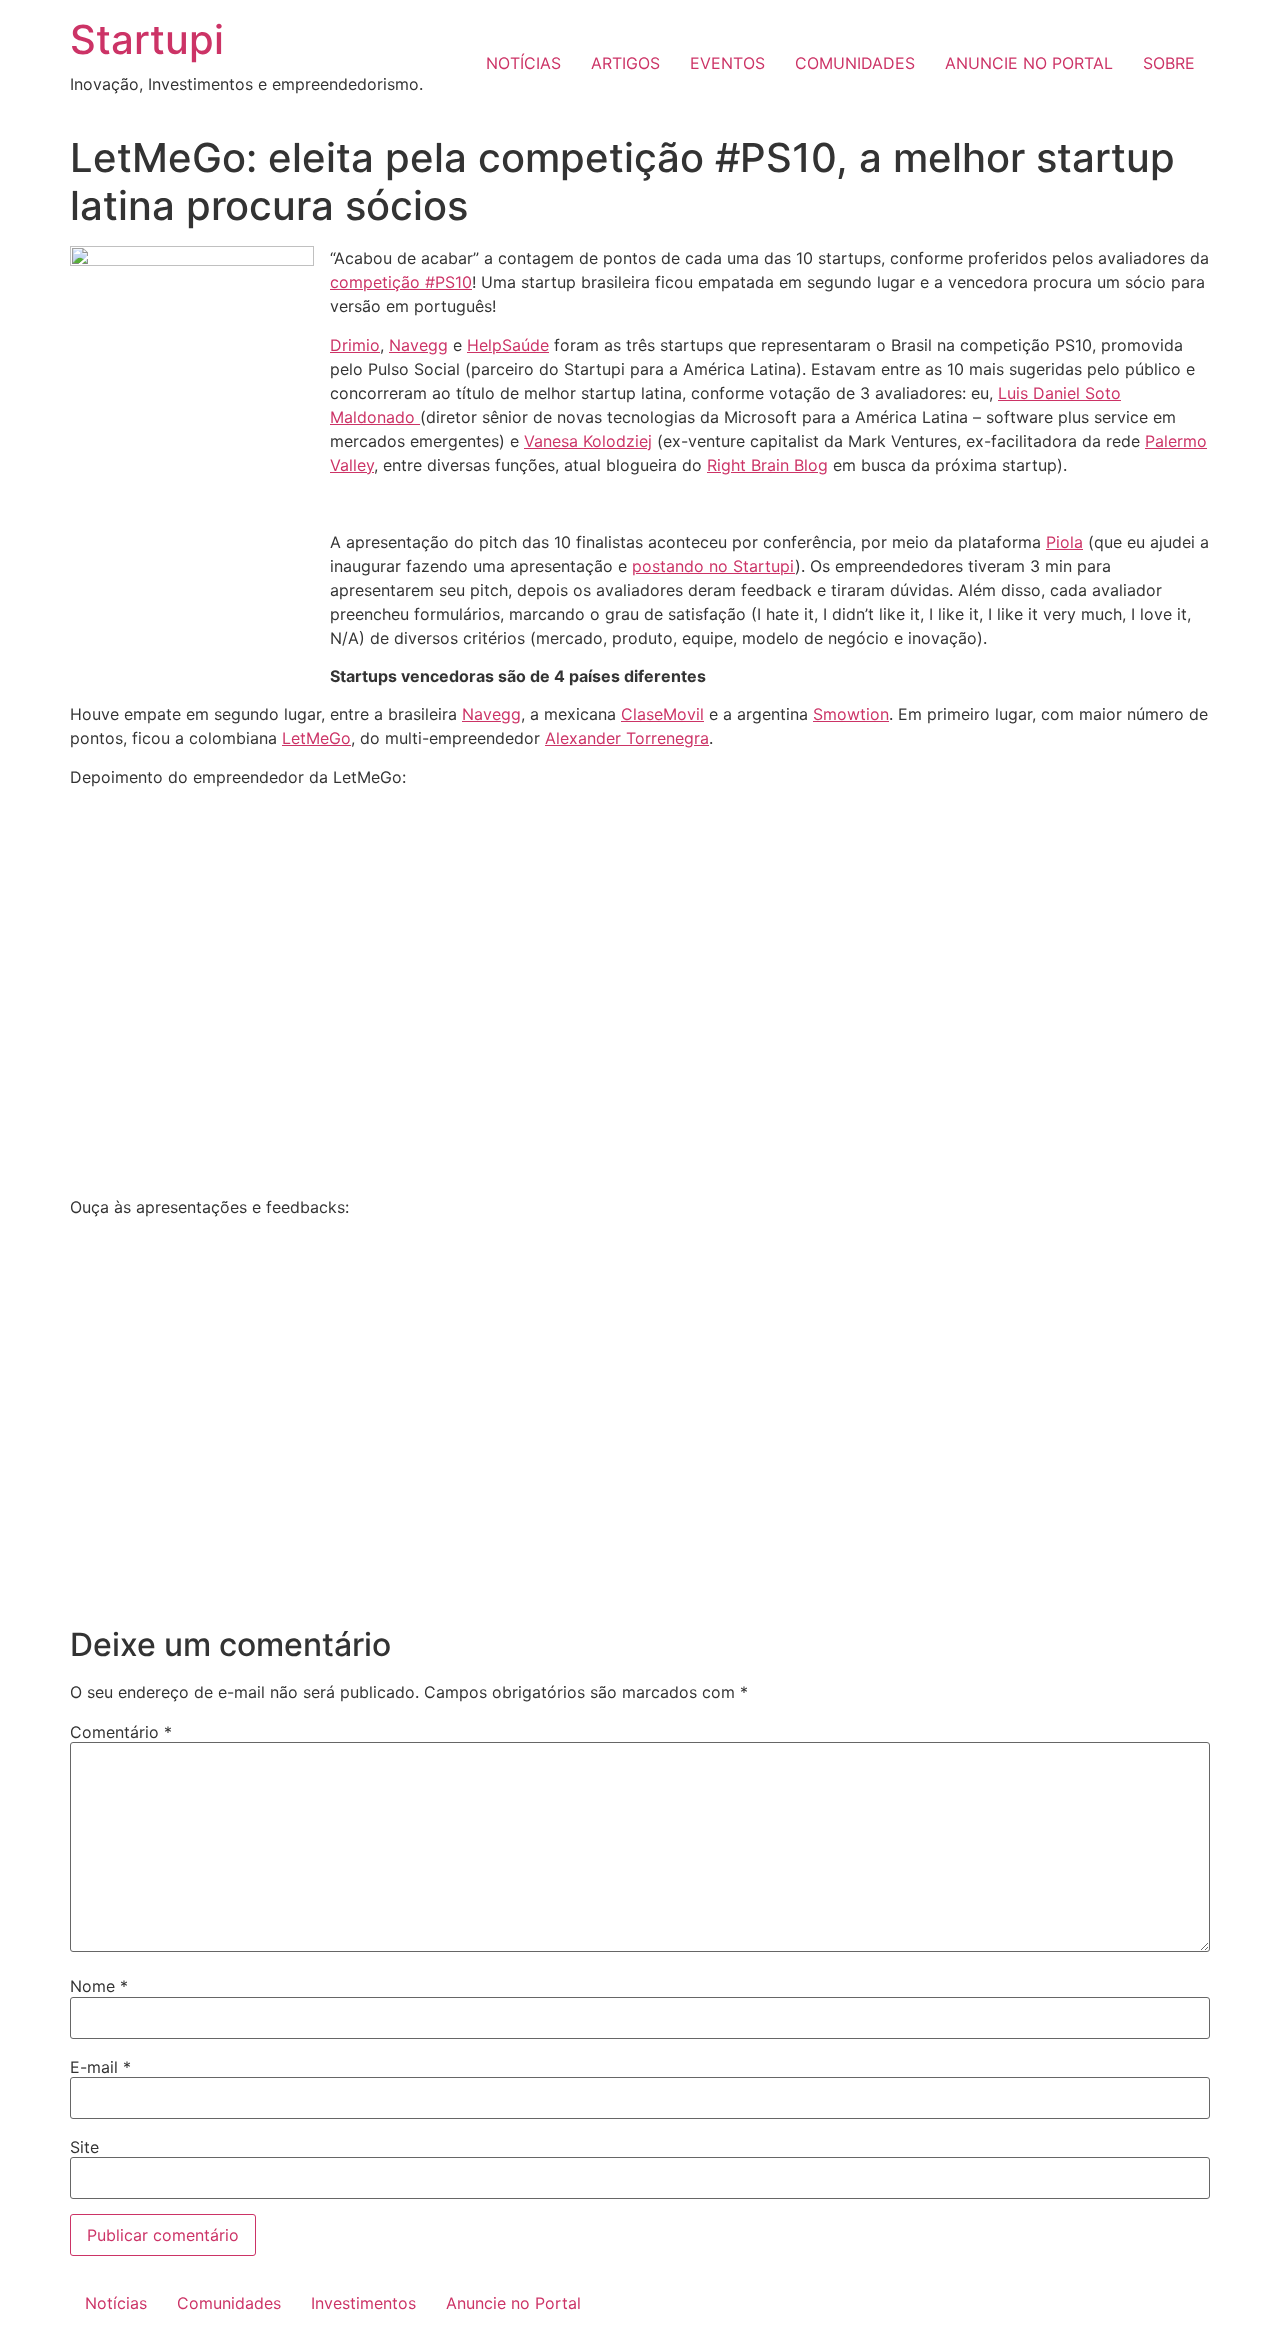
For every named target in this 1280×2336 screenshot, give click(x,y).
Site (84, 2147)
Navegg (418, 345)
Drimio (355, 345)
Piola (1064, 542)
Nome (99, 1986)
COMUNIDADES (855, 63)
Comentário (121, 1732)
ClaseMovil (662, 714)
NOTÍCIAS (523, 63)
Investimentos (363, 2303)
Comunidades (229, 2303)
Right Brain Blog (767, 465)
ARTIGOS (625, 63)
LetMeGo (316, 738)
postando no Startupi (713, 566)
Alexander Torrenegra (627, 738)
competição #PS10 (401, 282)
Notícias (116, 2303)
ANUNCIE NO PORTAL (1029, 63)
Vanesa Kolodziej (588, 441)
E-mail (100, 2067)
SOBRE (1169, 63)
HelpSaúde (508, 345)
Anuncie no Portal (513, 2303)
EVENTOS (727, 63)
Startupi (147, 39)
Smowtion (851, 714)
